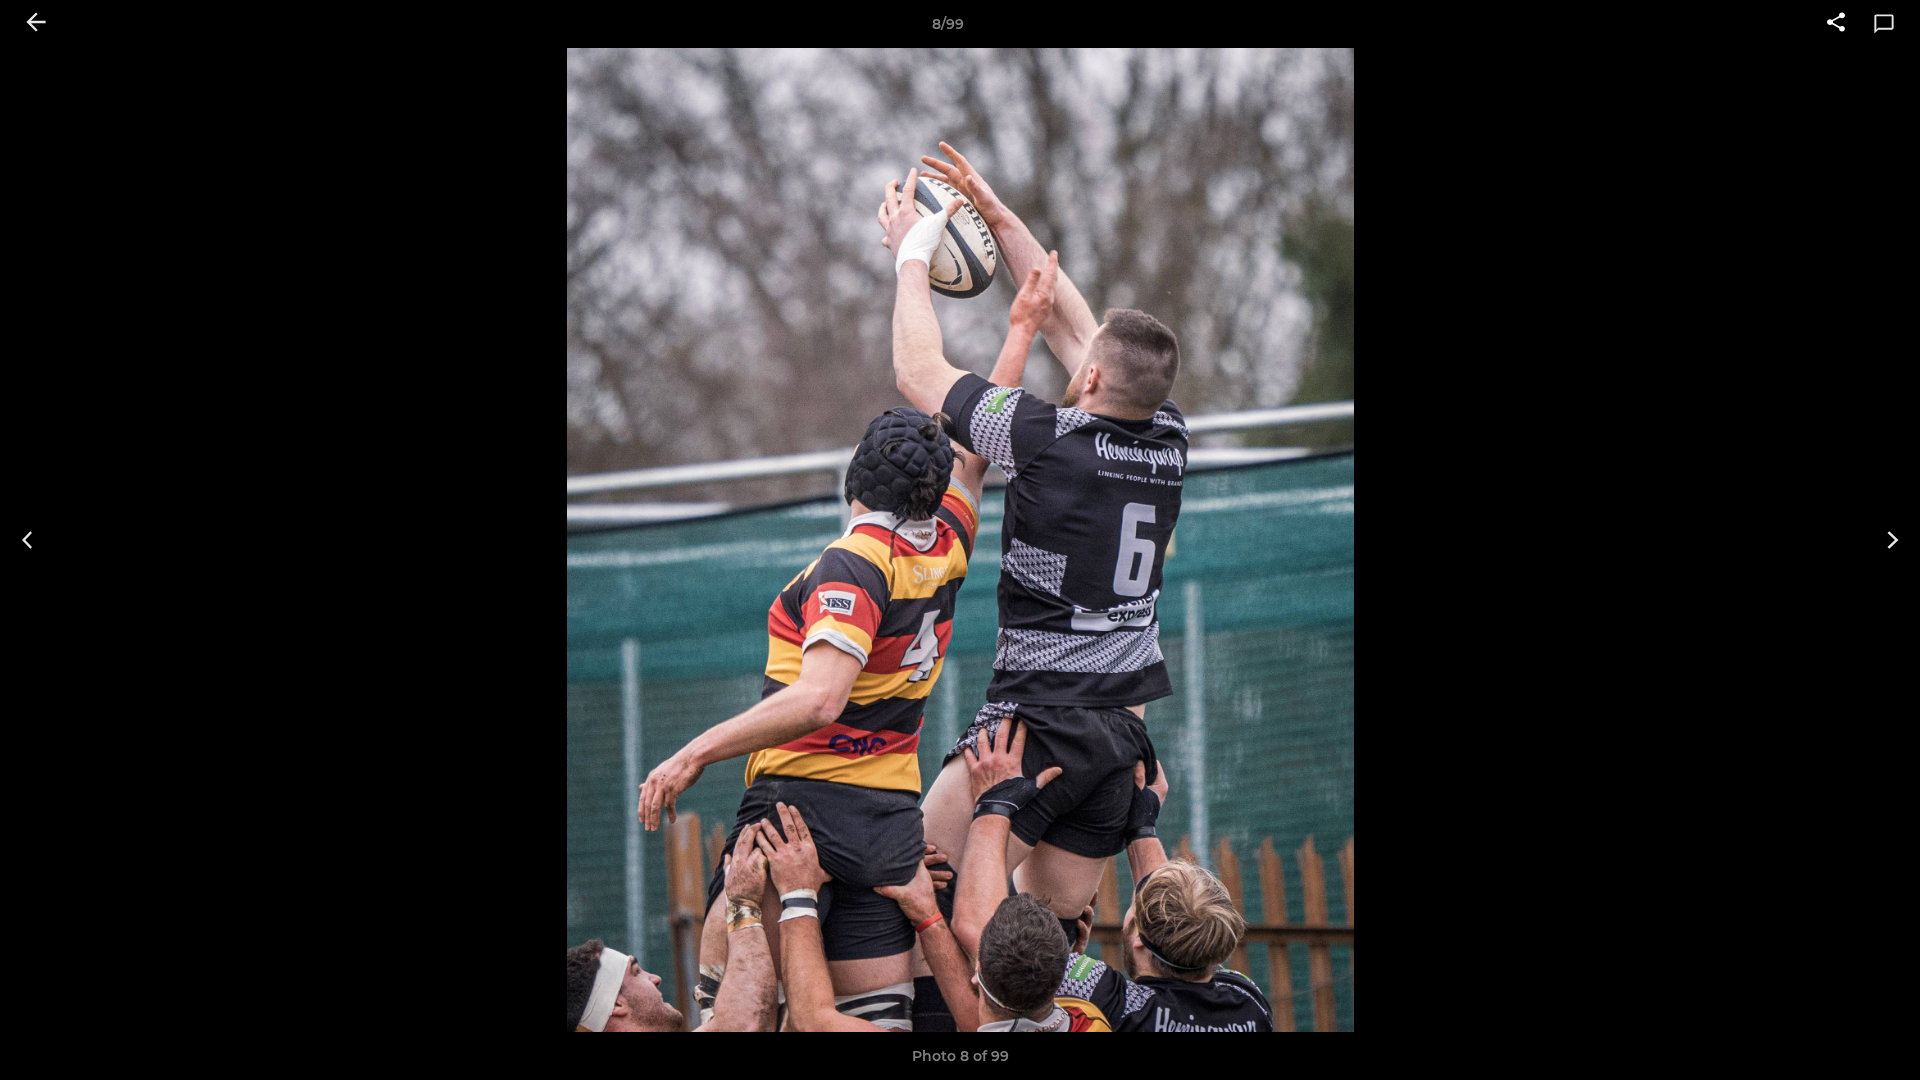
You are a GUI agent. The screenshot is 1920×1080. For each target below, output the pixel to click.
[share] (1836, 24)
